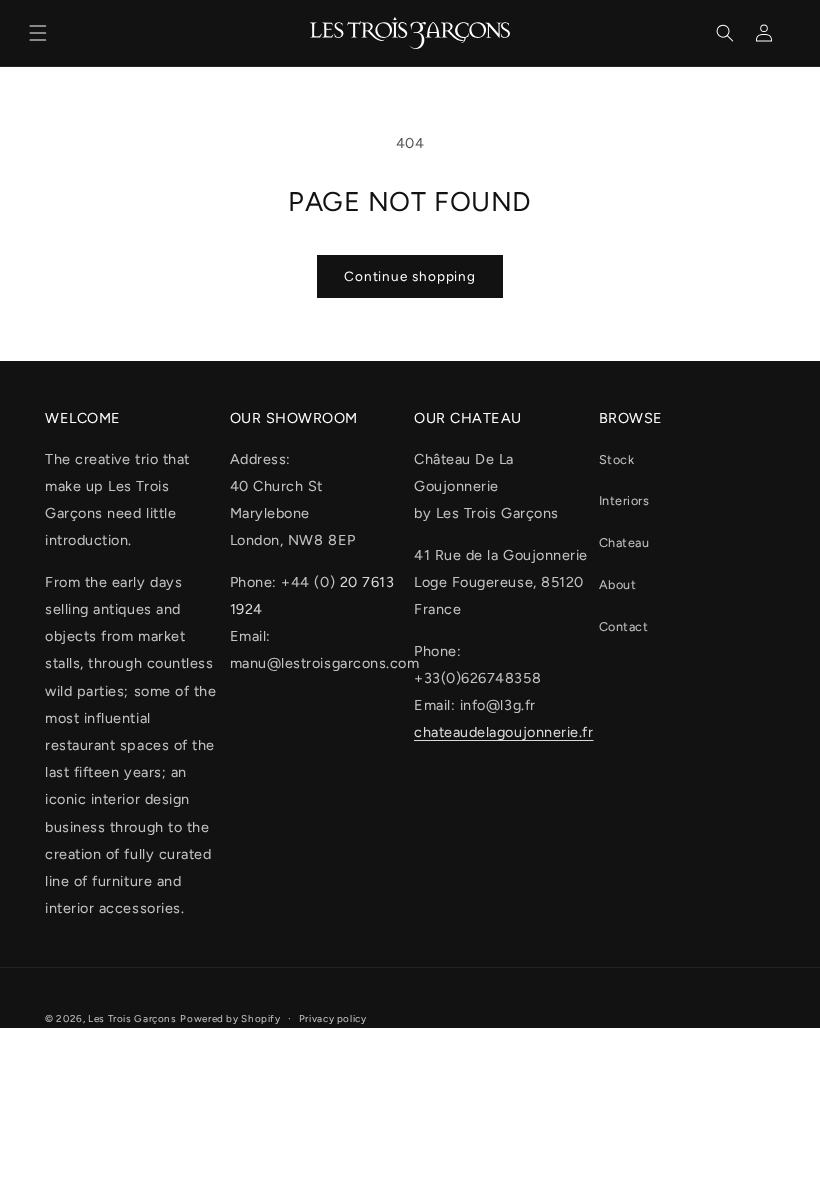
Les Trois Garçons (132, 1018)
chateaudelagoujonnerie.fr (504, 732)
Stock (617, 459)
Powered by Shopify (230, 1018)
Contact (624, 626)
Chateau (624, 542)
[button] (38, 33)
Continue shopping (410, 276)
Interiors (624, 500)
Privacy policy (333, 1018)
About (618, 584)
